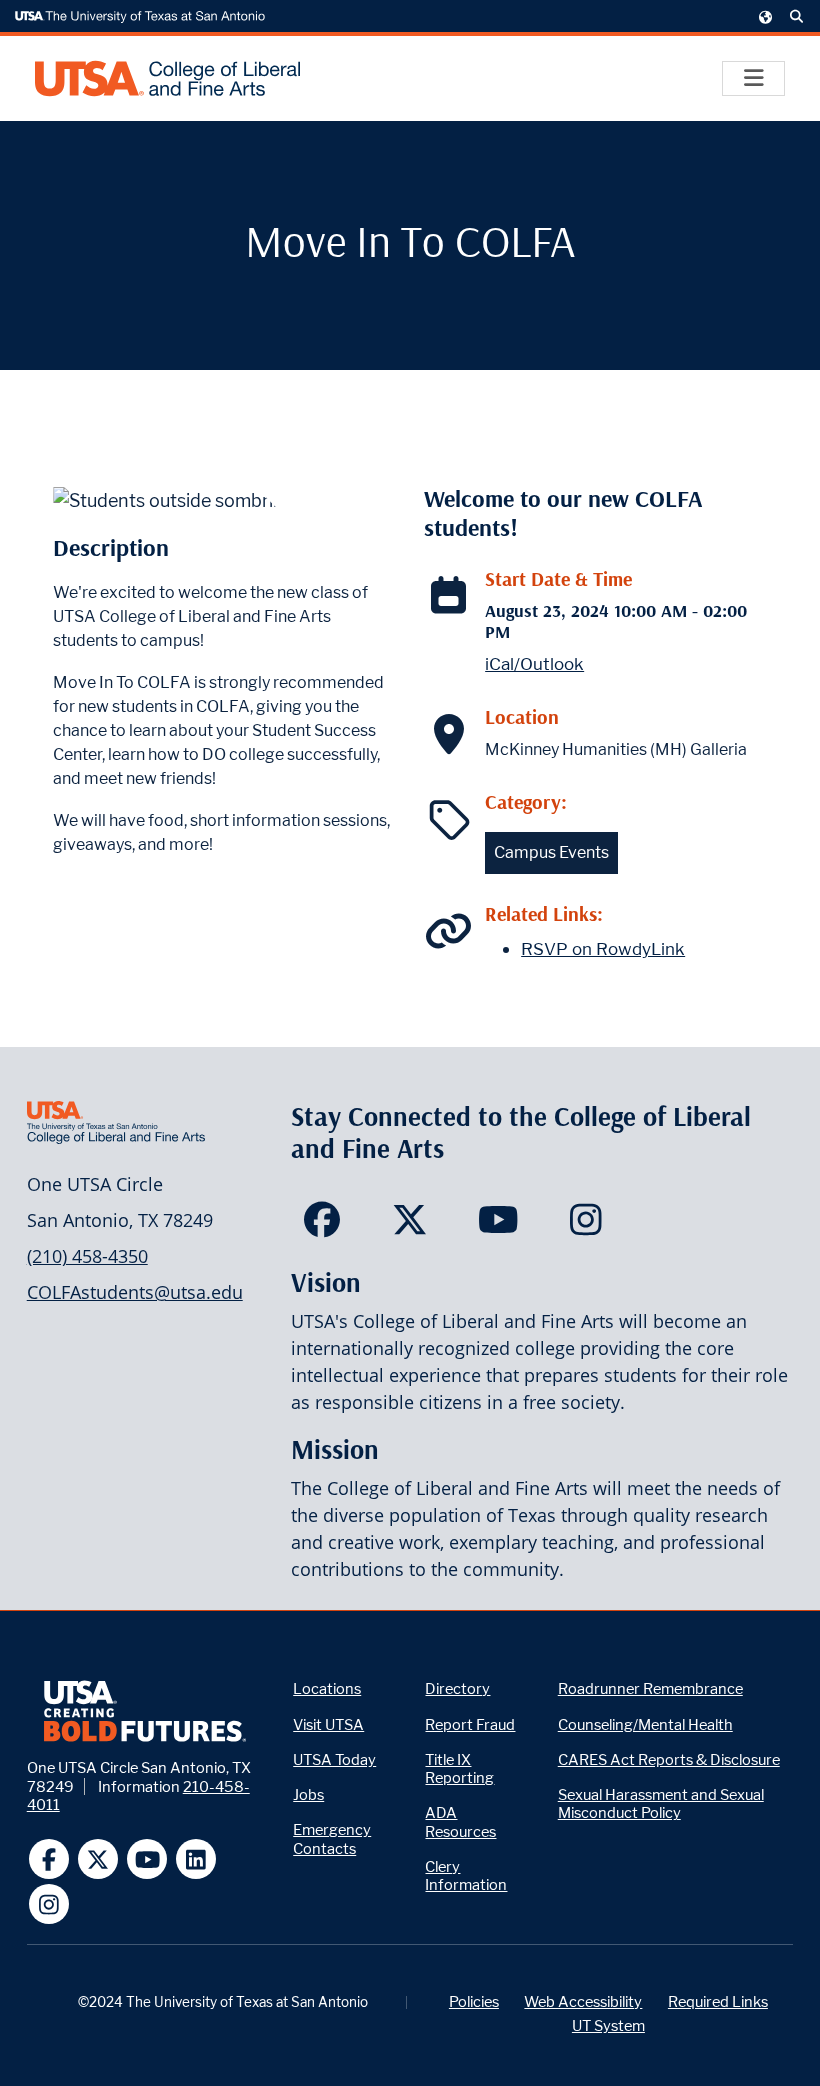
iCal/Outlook (534, 664)
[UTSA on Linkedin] (196, 1859)
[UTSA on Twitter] (98, 1859)
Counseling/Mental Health (645, 1724)
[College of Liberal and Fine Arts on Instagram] (586, 1226)
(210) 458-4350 (87, 1256)
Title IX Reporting (459, 1768)
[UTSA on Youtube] (147, 1859)
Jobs (308, 1794)
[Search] (797, 17)
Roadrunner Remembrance (650, 1688)
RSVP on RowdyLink (603, 949)
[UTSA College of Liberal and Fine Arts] (167, 78)
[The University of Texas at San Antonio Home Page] (140, 17)
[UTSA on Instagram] (49, 1904)
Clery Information (466, 1875)
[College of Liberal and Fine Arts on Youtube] (498, 1226)
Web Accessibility (583, 2001)
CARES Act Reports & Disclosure (669, 1759)
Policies (474, 2001)
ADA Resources (460, 1821)
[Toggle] (753, 78)
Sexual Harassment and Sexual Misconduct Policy (661, 1803)
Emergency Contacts (332, 1838)
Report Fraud (470, 1724)
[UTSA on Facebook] (49, 1859)
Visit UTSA (328, 1724)
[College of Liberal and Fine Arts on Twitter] (409, 1226)
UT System (608, 2025)
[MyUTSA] (766, 16)
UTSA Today (334, 1759)
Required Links (718, 2001)
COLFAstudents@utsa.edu (135, 1292)
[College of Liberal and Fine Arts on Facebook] (321, 1226)
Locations (327, 1688)
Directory (457, 1688)
